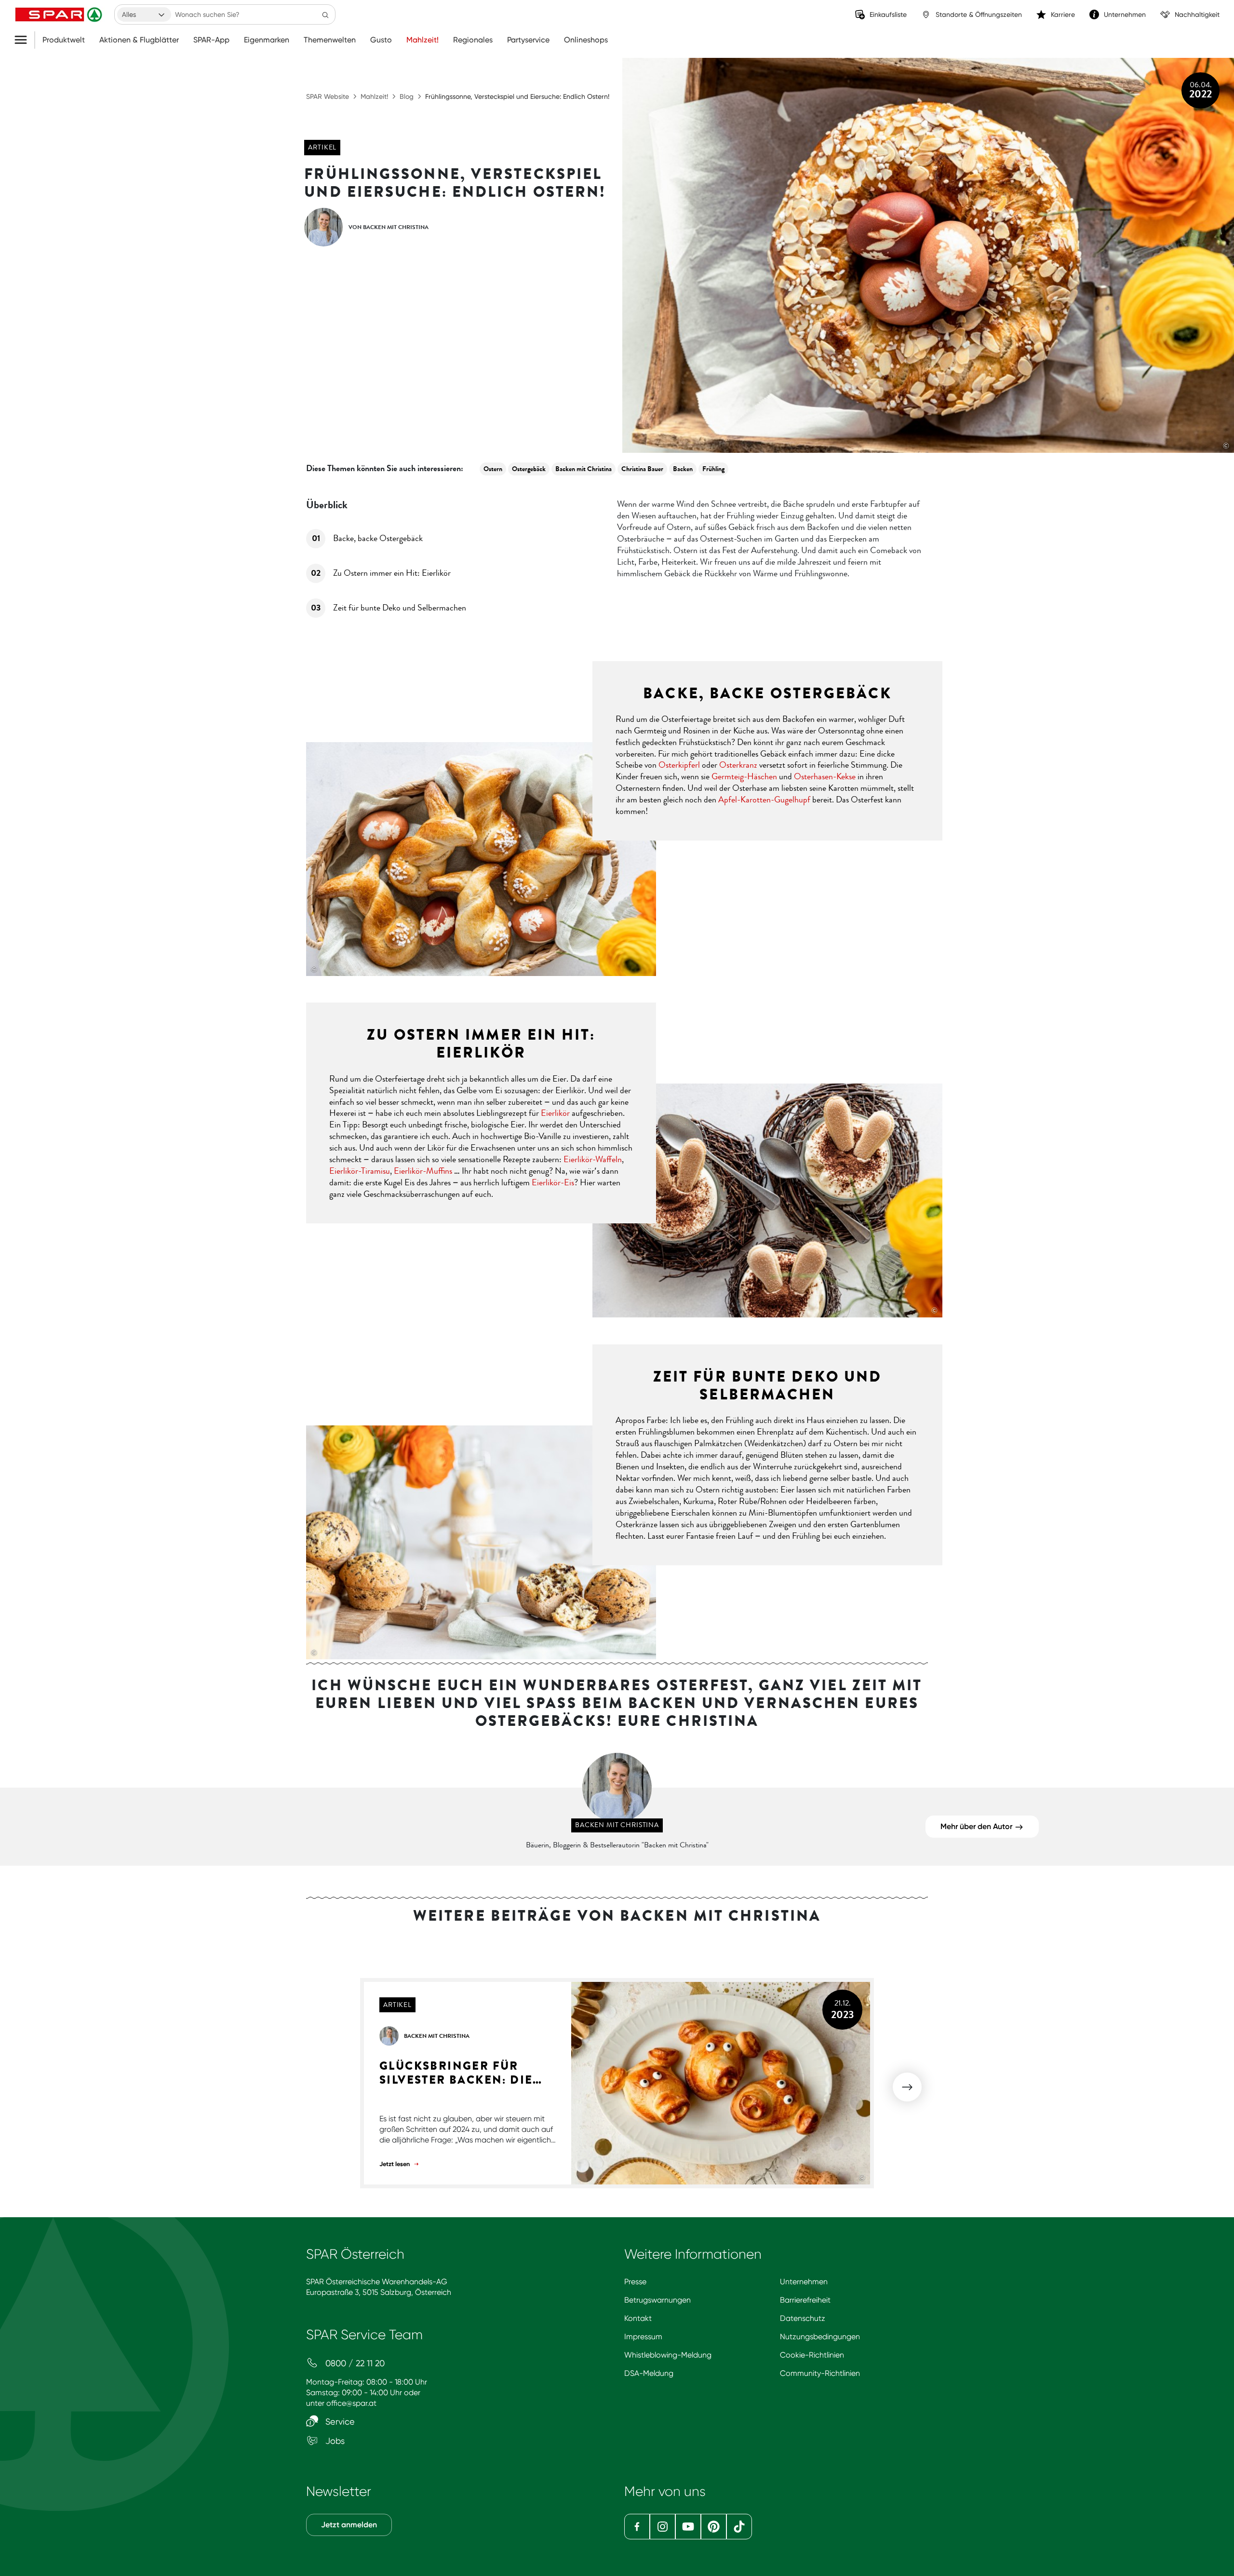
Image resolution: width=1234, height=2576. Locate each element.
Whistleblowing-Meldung (668, 2355)
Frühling (713, 469)
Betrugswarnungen (657, 2300)
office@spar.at (351, 2403)
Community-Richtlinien (820, 2373)
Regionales (473, 40)
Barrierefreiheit (805, 2300)
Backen (683, 469)
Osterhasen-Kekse (825, 776)
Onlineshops (586, 40)
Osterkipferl (679, 765)
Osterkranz (738, 765)
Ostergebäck (529, 469)
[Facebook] (637, 2527)
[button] (907, 2087)
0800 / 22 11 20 (354, 2363)
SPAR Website (328, 96)
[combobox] (144, 14)
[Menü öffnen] (24, 40)
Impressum (643, 2337)
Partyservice (528, 40)
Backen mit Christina (583, 469)
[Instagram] (663, 2527)
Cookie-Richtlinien (812, 2355)
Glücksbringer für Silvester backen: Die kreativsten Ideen (456, 2073)
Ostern (493, 469)
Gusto (381, 40)
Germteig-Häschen (744, 776)
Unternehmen (804, 2282)
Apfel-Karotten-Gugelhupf (764, 800)
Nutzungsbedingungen (820, 2337)
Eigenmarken (267, 40)
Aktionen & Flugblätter (139, 40)
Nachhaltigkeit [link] (1197, 14)
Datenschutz (803, 2318)
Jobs (334, 2441)
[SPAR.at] (60, 14)
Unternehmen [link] (1125, 14)
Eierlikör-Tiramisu (360, 1171)
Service (339, 2421)
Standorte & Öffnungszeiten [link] (979, 14)
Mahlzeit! (423, 40)
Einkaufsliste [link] (888, 14)
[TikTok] (739, 2527)
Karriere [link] (1063, 14)
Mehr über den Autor (977, 1826)
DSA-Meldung (649, 2373)
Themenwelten (330, 40)
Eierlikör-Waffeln (593, 1159)
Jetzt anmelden (349, 2525)
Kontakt (638, 2318)
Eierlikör (555, 1113)
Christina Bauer (642, 469)
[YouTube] (688, 2527)
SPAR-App (211, 40)
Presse (635, 2282)
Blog (407, 96)
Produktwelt (64, 40)
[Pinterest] (714, 2527)
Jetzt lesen (395, 2164)
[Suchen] (325, 14)
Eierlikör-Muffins (423, 1171)
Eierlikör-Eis (553, 1182)
